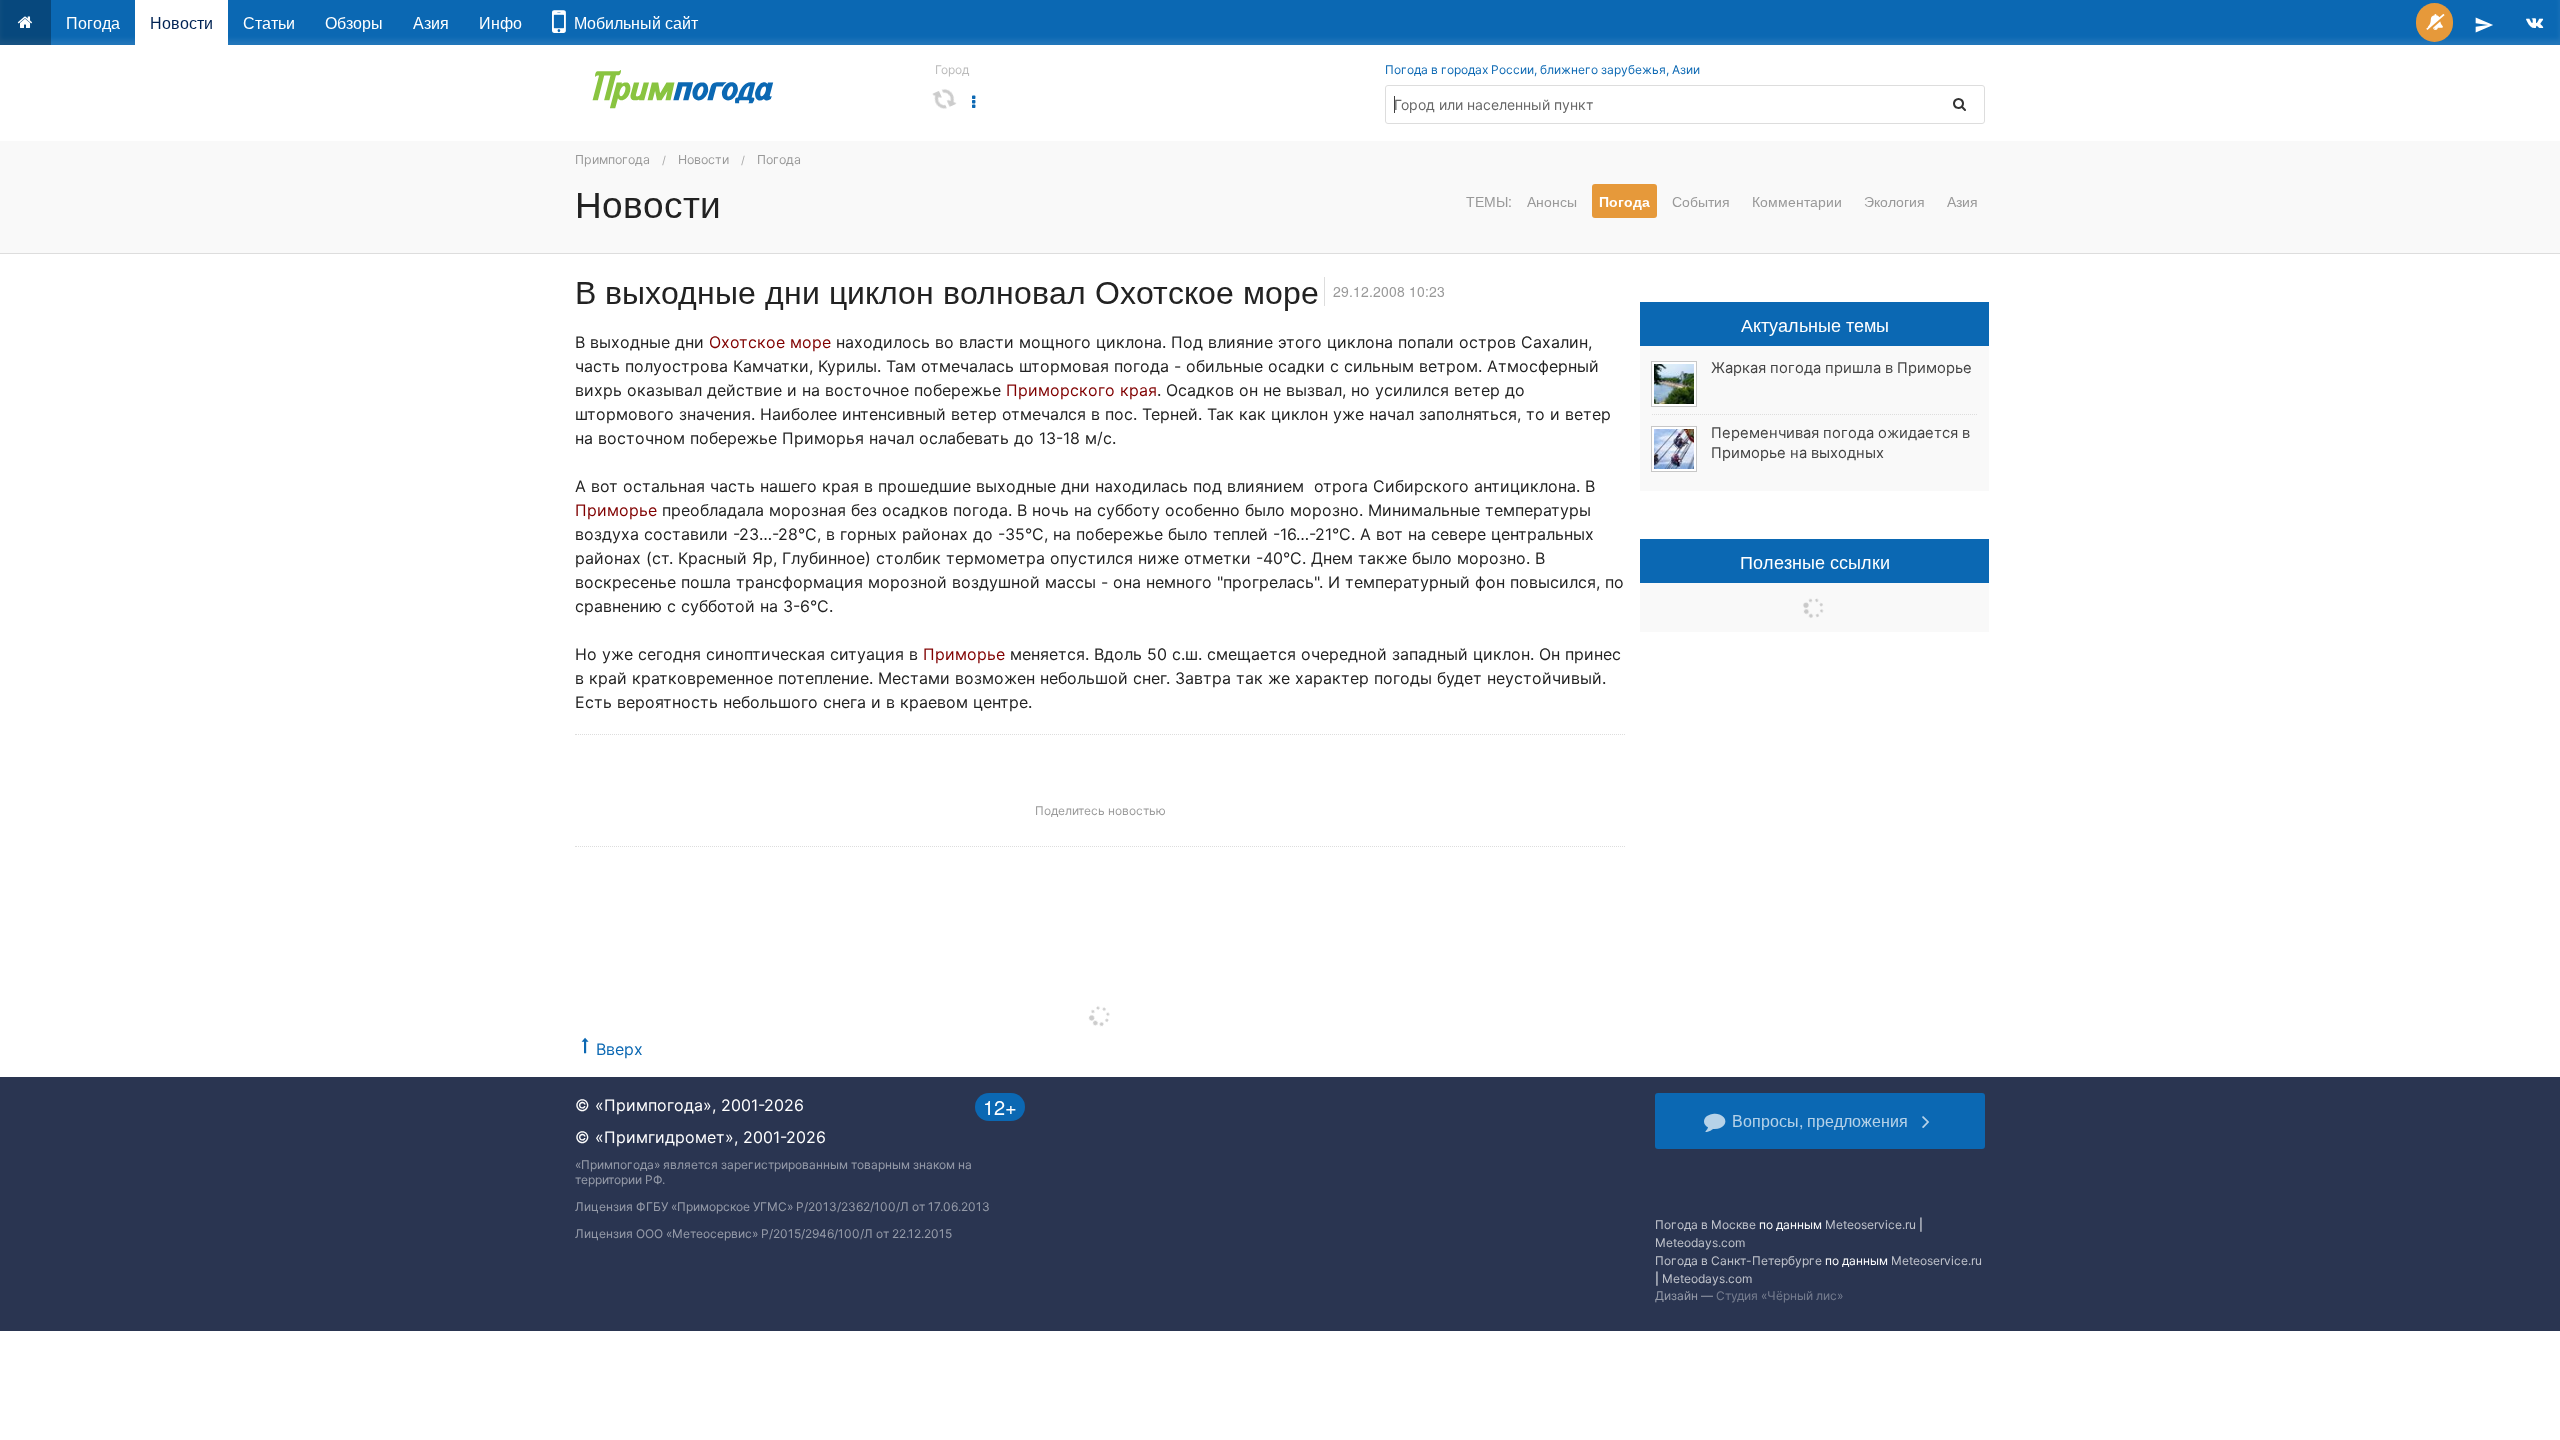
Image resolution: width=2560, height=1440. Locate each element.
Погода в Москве (1705, 1224)
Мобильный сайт (632, 22)
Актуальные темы (1815, 324)
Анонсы (1552, 201)
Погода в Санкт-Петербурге (1738, 1260)
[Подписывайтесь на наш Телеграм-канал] (2484, 22)
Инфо (500, 22)
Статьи (269, 22)
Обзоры (354, 22)
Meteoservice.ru (1870, 1224)
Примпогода (612, 159)
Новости (181, 22)
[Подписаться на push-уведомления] (2434, 22)
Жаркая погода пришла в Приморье (1841, 368)
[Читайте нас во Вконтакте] (2534, 22)
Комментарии (1797, 201)
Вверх (619, 1049)
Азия (431, 22)
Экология (1894, 201)
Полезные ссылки (1815, 561)
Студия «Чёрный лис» (1779, 1295)
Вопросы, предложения (1820, 1120)
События (1701, 201)
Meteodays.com (1700, 1242)
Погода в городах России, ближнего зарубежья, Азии (1542, 69)
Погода (93, 22)
